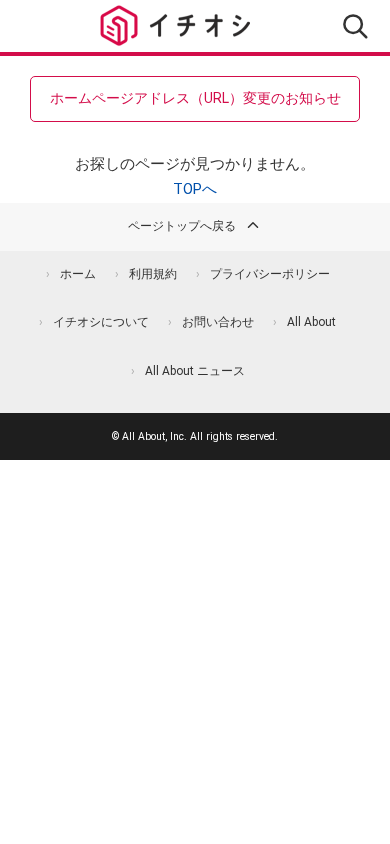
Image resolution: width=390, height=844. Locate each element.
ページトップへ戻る (182, 226)
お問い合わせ (218, 322)
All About (311, 322)
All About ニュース (195, 371)
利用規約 (153, 274)
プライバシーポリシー (270, 274)
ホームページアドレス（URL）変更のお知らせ (195, 98)
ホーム (78, 274)
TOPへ (195, 189)
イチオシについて (101, 322)
